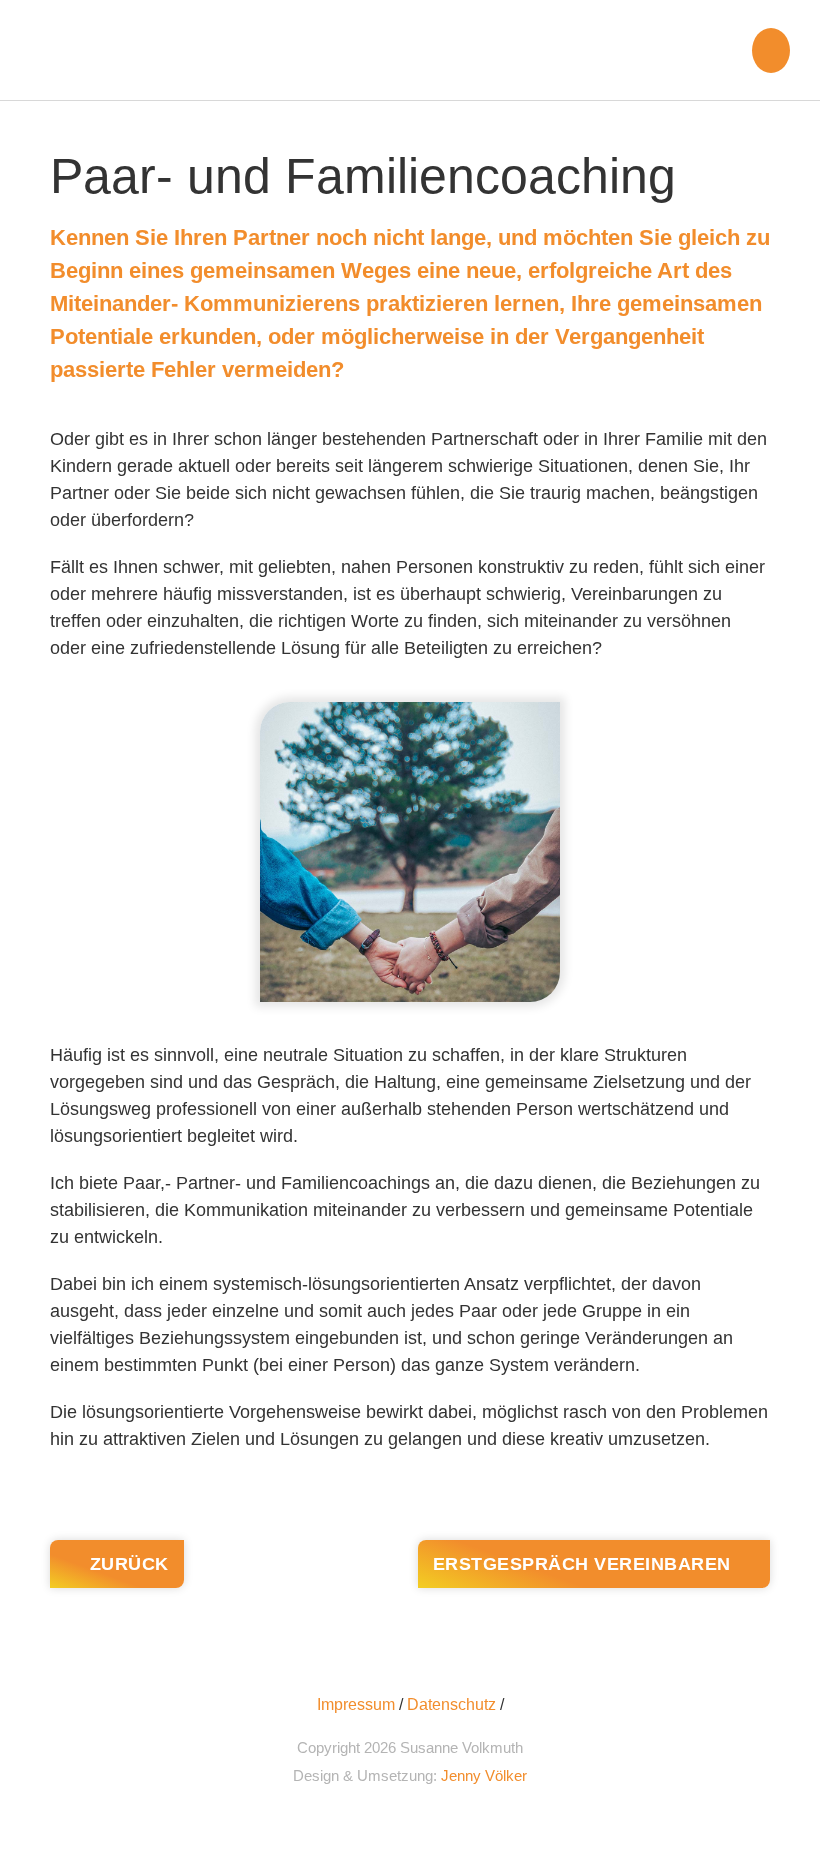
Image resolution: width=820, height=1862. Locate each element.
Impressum (356, 1704)
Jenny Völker (484, 1775)
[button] (771, 50)
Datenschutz (451, 1704)
